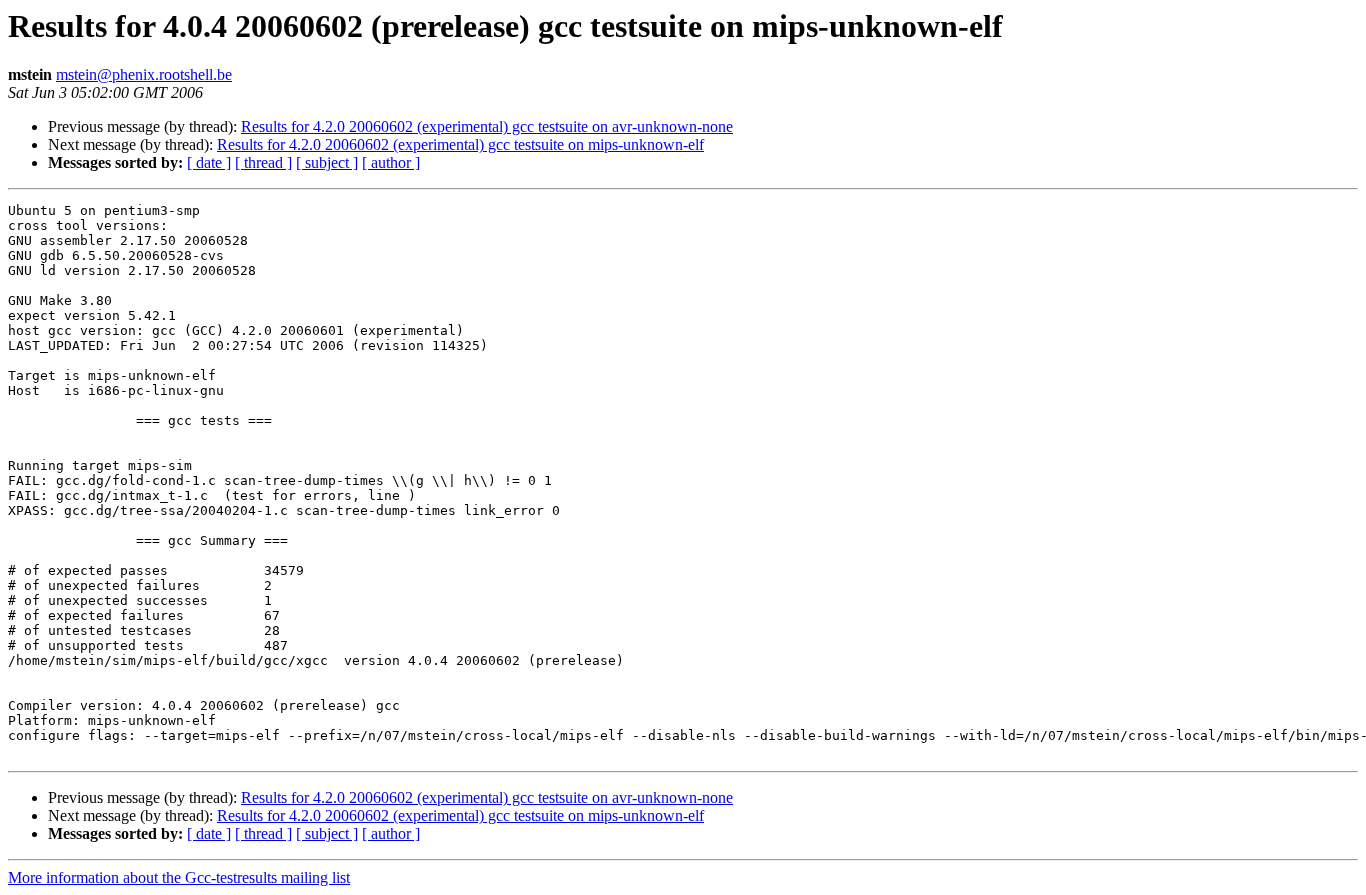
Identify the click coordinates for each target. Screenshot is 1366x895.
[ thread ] (263, 162)
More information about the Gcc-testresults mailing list (179, 877)
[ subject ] (327, 162)
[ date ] (209, 162)
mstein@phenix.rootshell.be (144, 74)
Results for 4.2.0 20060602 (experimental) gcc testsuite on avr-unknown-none (487, 126)
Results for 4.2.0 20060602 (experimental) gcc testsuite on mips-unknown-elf (460, 144)
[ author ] (391, 162)
